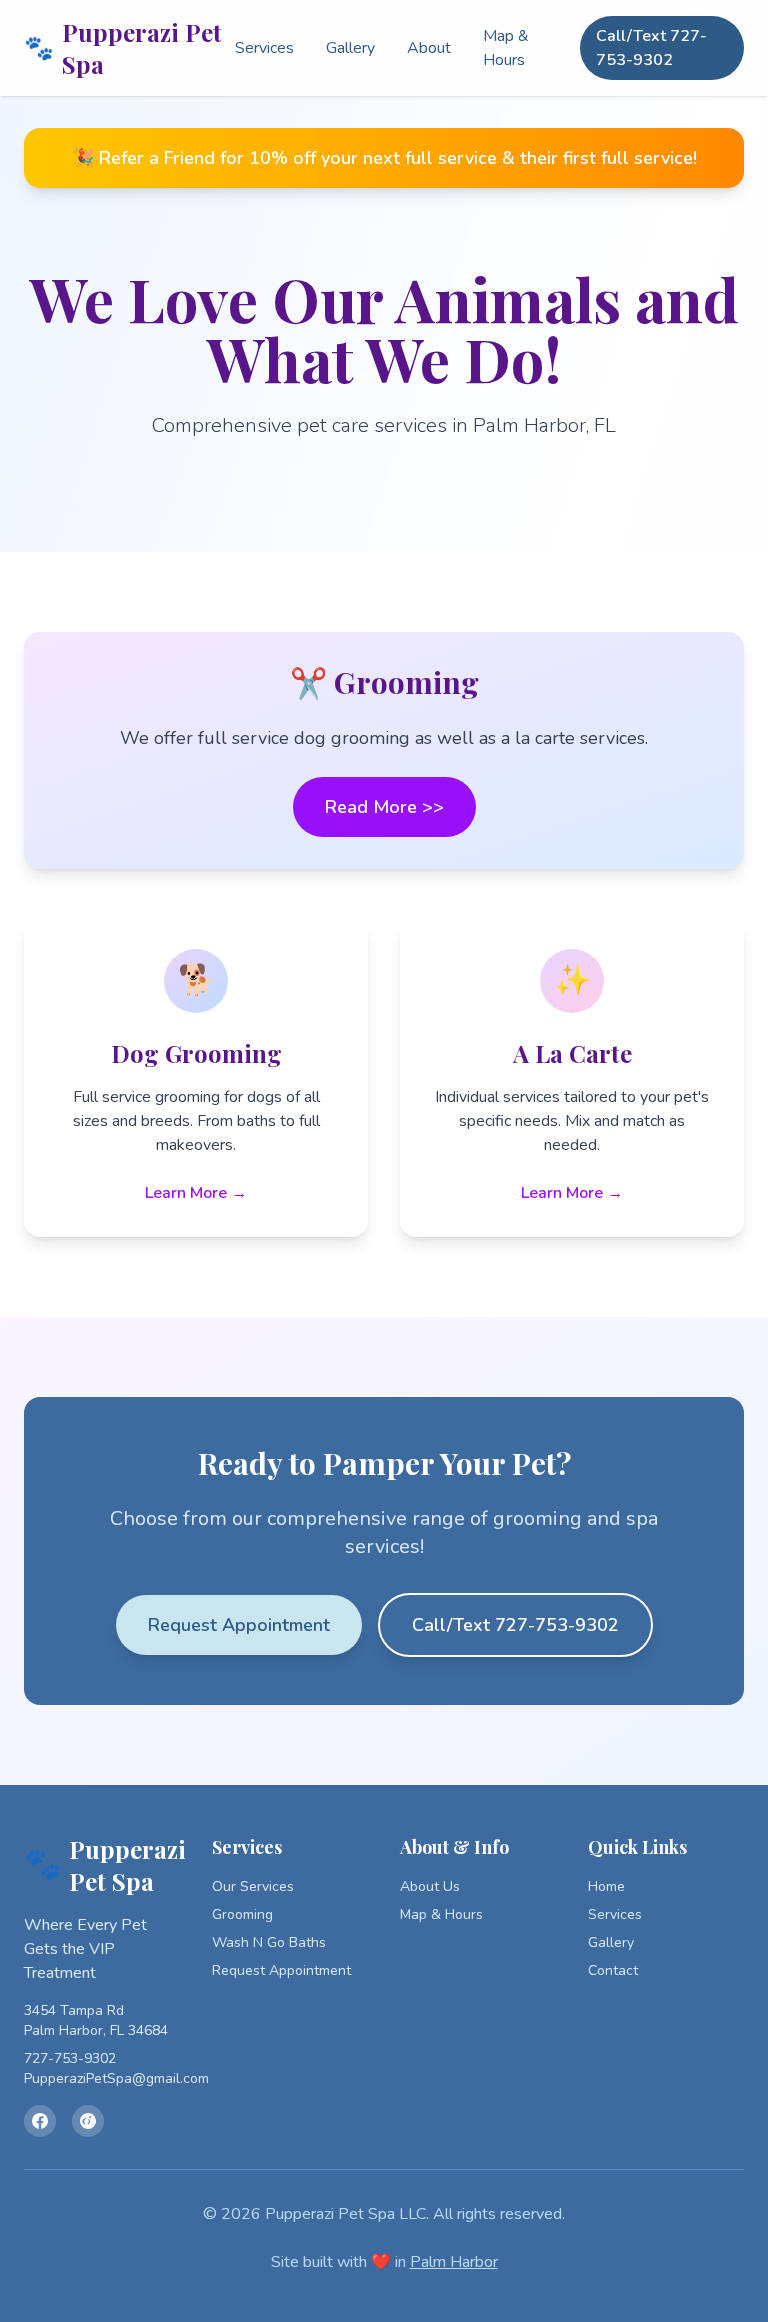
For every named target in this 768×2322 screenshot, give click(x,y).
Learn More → (196, 1193)
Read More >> (384, 807)
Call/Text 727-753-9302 (651, 48)
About (429, 48)
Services (264, 48)
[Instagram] (88, 2121)
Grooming (242, 1914)
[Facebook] (40, 2121)
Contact (613, 1970)
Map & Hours (506, 48)
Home (606, 1886)
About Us (430, 1886)
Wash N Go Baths (269, 1942)
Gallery (350, 48)
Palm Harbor (454, 2262)
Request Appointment (239, 1625)
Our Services (253, 1886)
